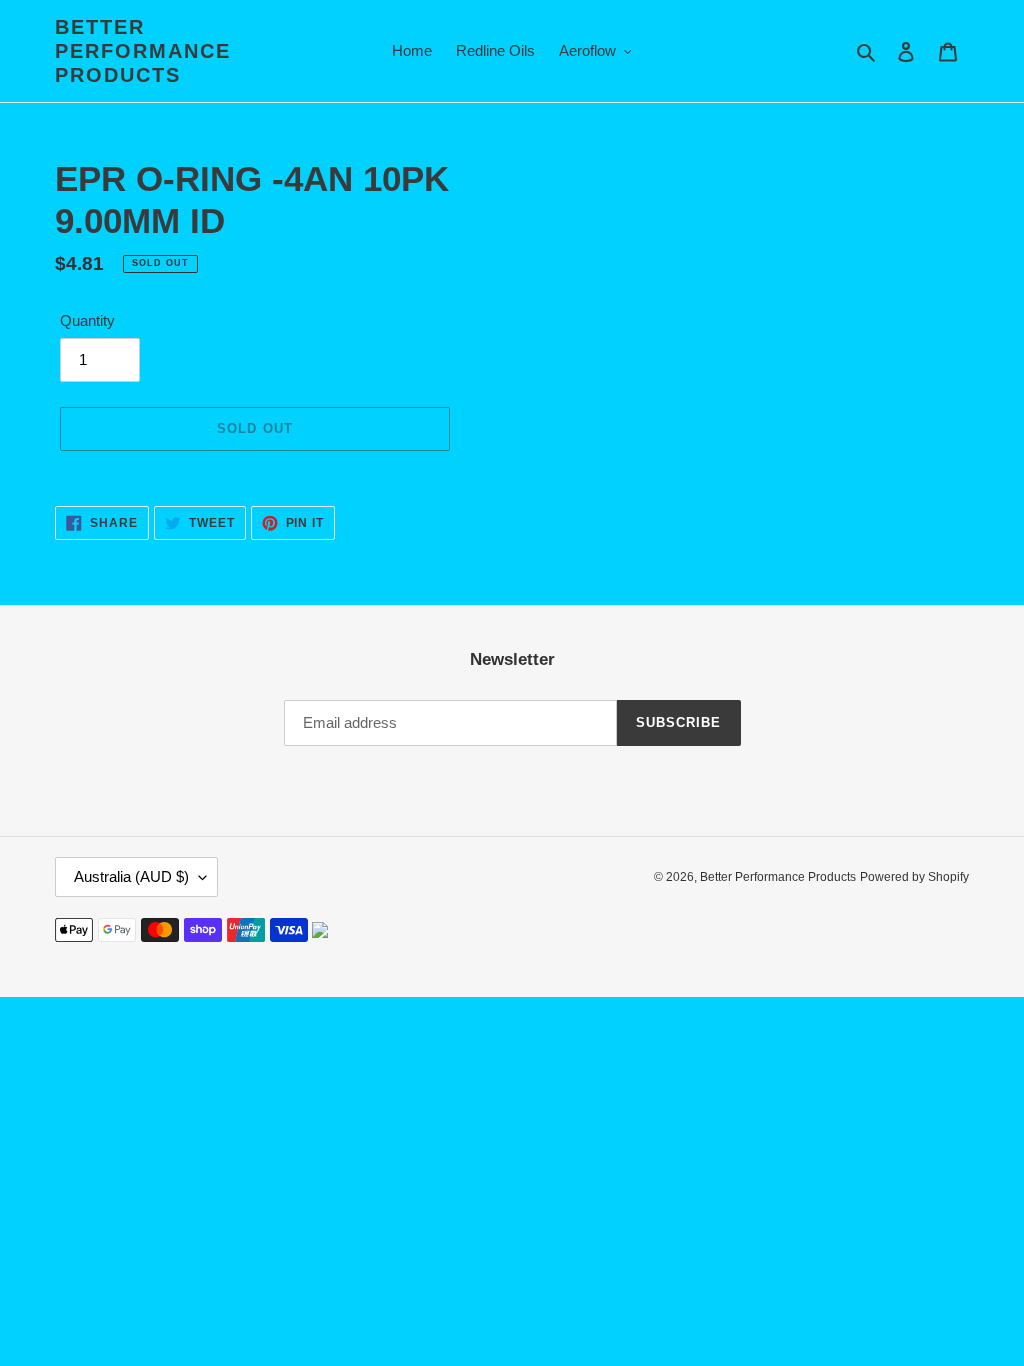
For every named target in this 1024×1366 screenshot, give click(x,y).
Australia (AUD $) (131, 876)
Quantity (87, 320)
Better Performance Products (143, 51)
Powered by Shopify (914, 877)
